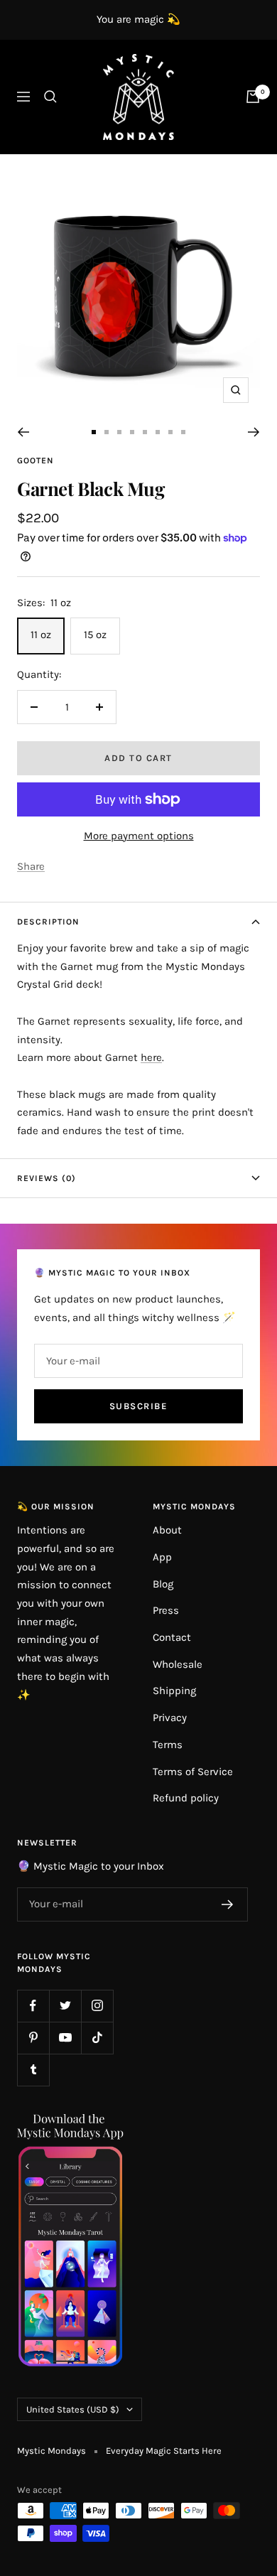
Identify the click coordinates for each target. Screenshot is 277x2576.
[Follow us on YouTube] (65, 2038)
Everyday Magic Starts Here (164, 2451)
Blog (163, 1584)
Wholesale (178, 1664)
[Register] (228, 1904)
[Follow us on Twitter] (65, 2006)
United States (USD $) (73, 2409)
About (167, 1530)
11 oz (41, 635)
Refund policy (186, 1798)
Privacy (170, 1718)
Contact (172, 1637)
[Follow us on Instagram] (97, 2006)
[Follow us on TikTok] (97, 2038)
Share (31, 866)
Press (166, 1610)
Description (48, 922)
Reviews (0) (47, 1178)
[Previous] (23, 432)
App (162, 1557)
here (151, 1057)
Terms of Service (193, 1772)
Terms (168, 1745)
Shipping (174, 1691)
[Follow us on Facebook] (33, 2006)
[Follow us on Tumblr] (33, 2070)
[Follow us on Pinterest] (33, 2038)
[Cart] (253, 97)
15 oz (95, 635)
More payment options (139, 836)
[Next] (254, 432)
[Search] (50, 97)
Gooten (36, 460)
